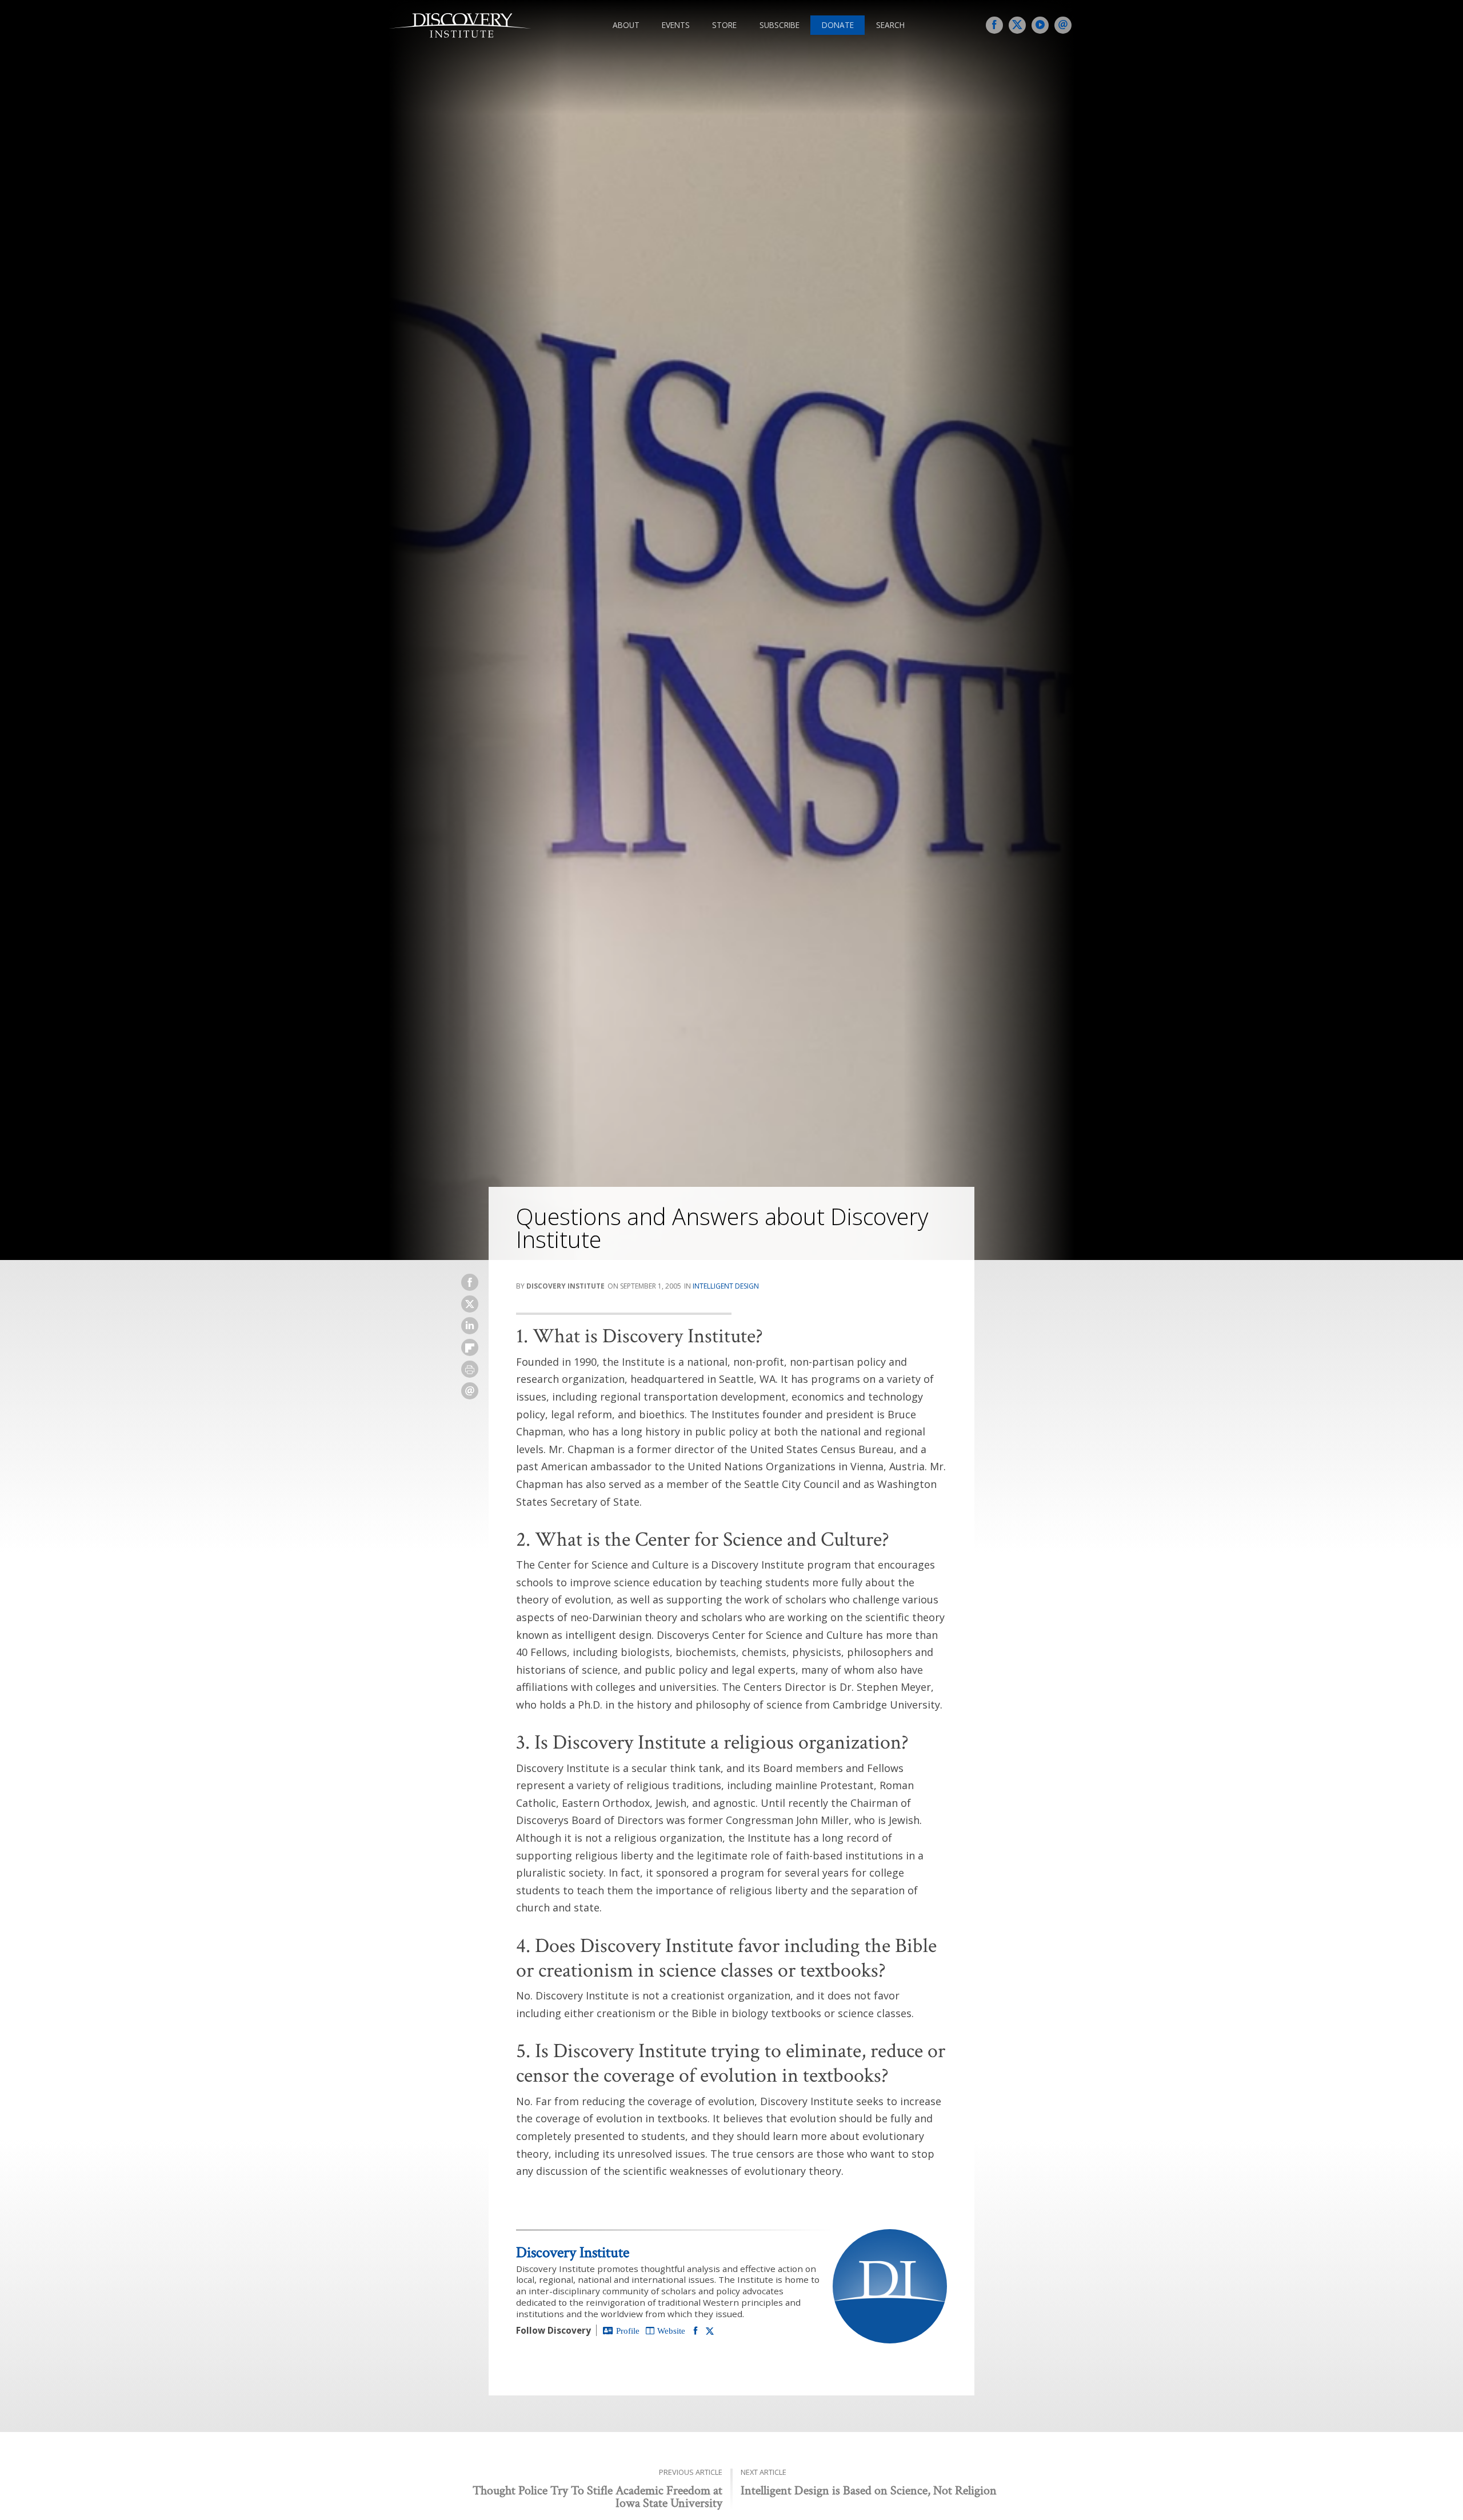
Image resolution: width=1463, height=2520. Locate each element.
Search (890, 25)
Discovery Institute (573, 2252)
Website (671, 2331)
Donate (838, 25)
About (626, 25)
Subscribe (780, 25)
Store (724, 25)
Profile (628, 2331)
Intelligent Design (726, 1286)
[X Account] (710, 2331)
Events (676, 25)
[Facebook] (695, 2330)
